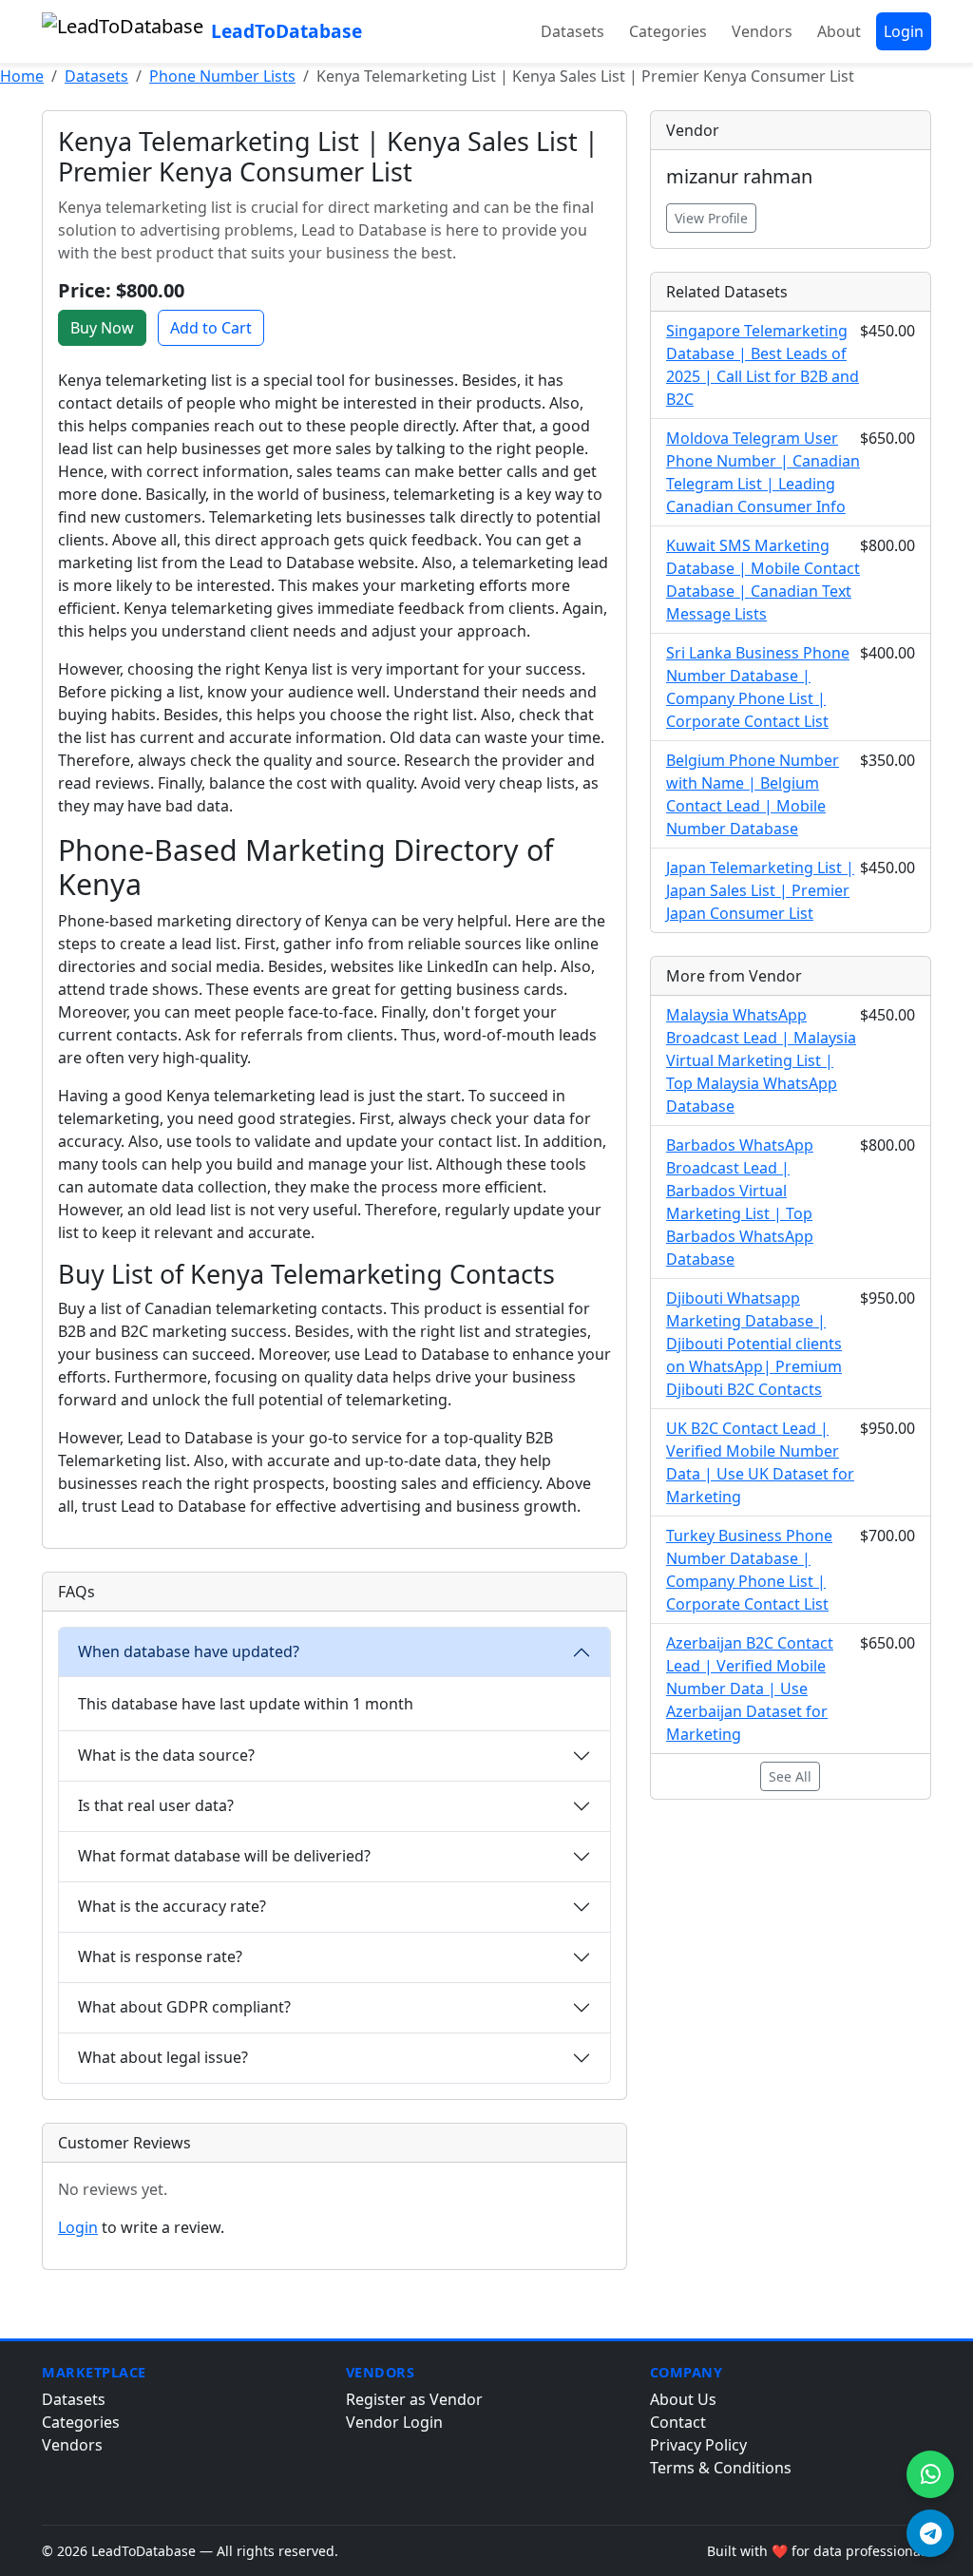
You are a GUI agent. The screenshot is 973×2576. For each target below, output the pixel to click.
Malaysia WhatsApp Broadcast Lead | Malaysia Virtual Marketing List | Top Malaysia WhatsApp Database (761, 1060)
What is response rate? (160, 1956)
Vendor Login (394, 2422)
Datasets (572, 31)
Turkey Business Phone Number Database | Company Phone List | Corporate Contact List (749, 1570)
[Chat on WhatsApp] (930, 2474)
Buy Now (102, 328)
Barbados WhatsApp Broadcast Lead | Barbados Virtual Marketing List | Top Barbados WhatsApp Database (740, 1202)
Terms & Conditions (721, 2468)
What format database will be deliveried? (224, 1856)
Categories (668, 31)
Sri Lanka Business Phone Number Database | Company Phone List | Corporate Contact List (758, 687)
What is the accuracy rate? (172, 1906)
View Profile (711, 218)
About (839, 31)
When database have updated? (189, 1651)
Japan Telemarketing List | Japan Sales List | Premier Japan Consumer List (760, 890)
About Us (683, 2399)
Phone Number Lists (222, 76)
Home (22, 76)
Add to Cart (211, 328)
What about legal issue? (163, 2057)
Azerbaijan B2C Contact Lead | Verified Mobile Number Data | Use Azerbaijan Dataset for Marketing (750, 1689)
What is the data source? (166, 1755)
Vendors (762, 31)
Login (904, 31)
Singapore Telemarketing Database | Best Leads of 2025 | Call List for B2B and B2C (763, 365)
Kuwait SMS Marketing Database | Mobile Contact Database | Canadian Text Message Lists (763, 580)
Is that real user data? (156, 1805)
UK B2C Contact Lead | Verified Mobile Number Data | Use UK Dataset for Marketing (760, 1462)
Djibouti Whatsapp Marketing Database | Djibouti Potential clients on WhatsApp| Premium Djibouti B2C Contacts (754, 1344)
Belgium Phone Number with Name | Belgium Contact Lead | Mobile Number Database (753, 794)
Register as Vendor (414, 2399)
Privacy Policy (698, 2445)
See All (790, 1776)
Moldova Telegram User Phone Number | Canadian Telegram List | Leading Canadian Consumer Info (763, 472)
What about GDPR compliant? (184, 2007)
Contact (678, 2422)
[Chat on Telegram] (930, 2533)
